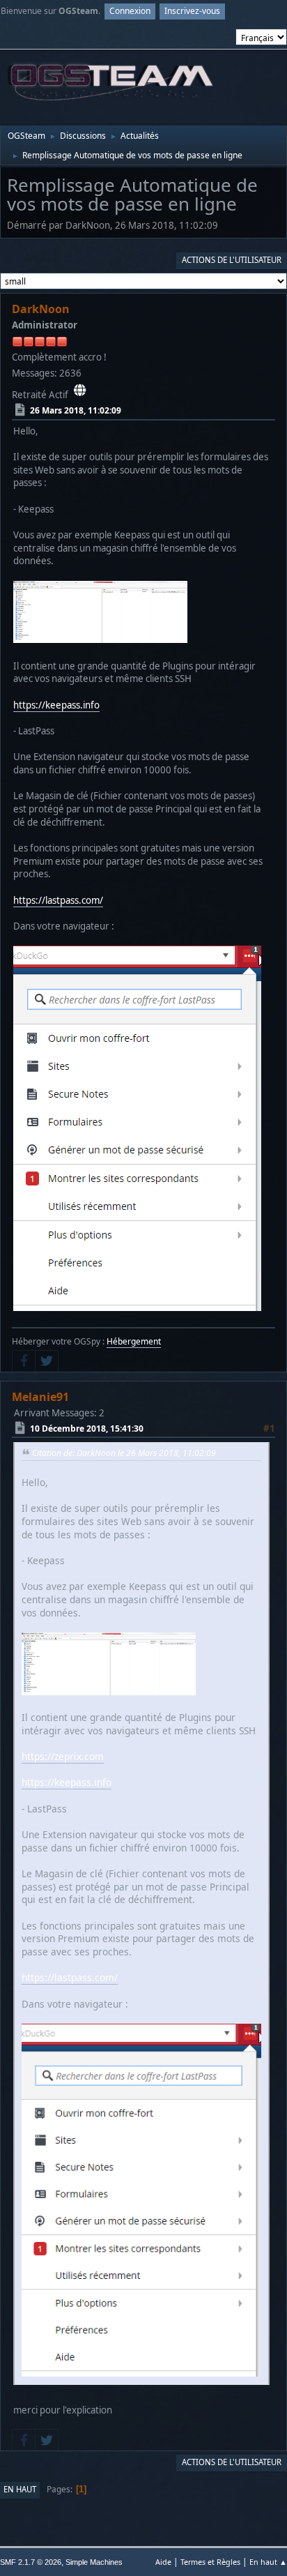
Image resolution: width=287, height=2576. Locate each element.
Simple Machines (94, 2562)
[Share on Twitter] (47, 1361)
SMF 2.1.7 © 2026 (31, 2562)
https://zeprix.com (63, 1756)
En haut (20, 2489)
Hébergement (134, 1341)
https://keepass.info (56, 705)
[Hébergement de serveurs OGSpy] (80, 391)
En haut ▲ (268, 2562)
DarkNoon (41, 309)
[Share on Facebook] (24, 1361)
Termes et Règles (210, 2562)
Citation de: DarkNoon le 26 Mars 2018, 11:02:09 (124, 1453)
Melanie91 (40, 1397)
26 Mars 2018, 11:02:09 (76, 410)
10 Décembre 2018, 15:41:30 (87, 1429)
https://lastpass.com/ (58, 900)
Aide (163, 2562)
